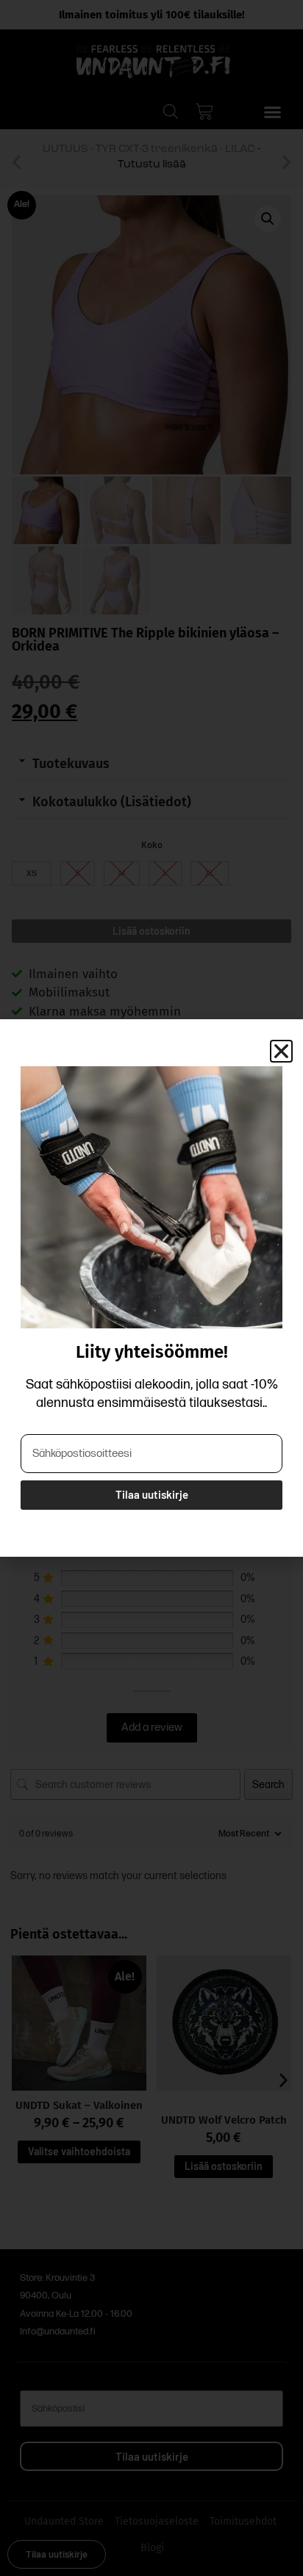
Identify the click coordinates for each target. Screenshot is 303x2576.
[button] (281, 1051)
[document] (151, 1288)
